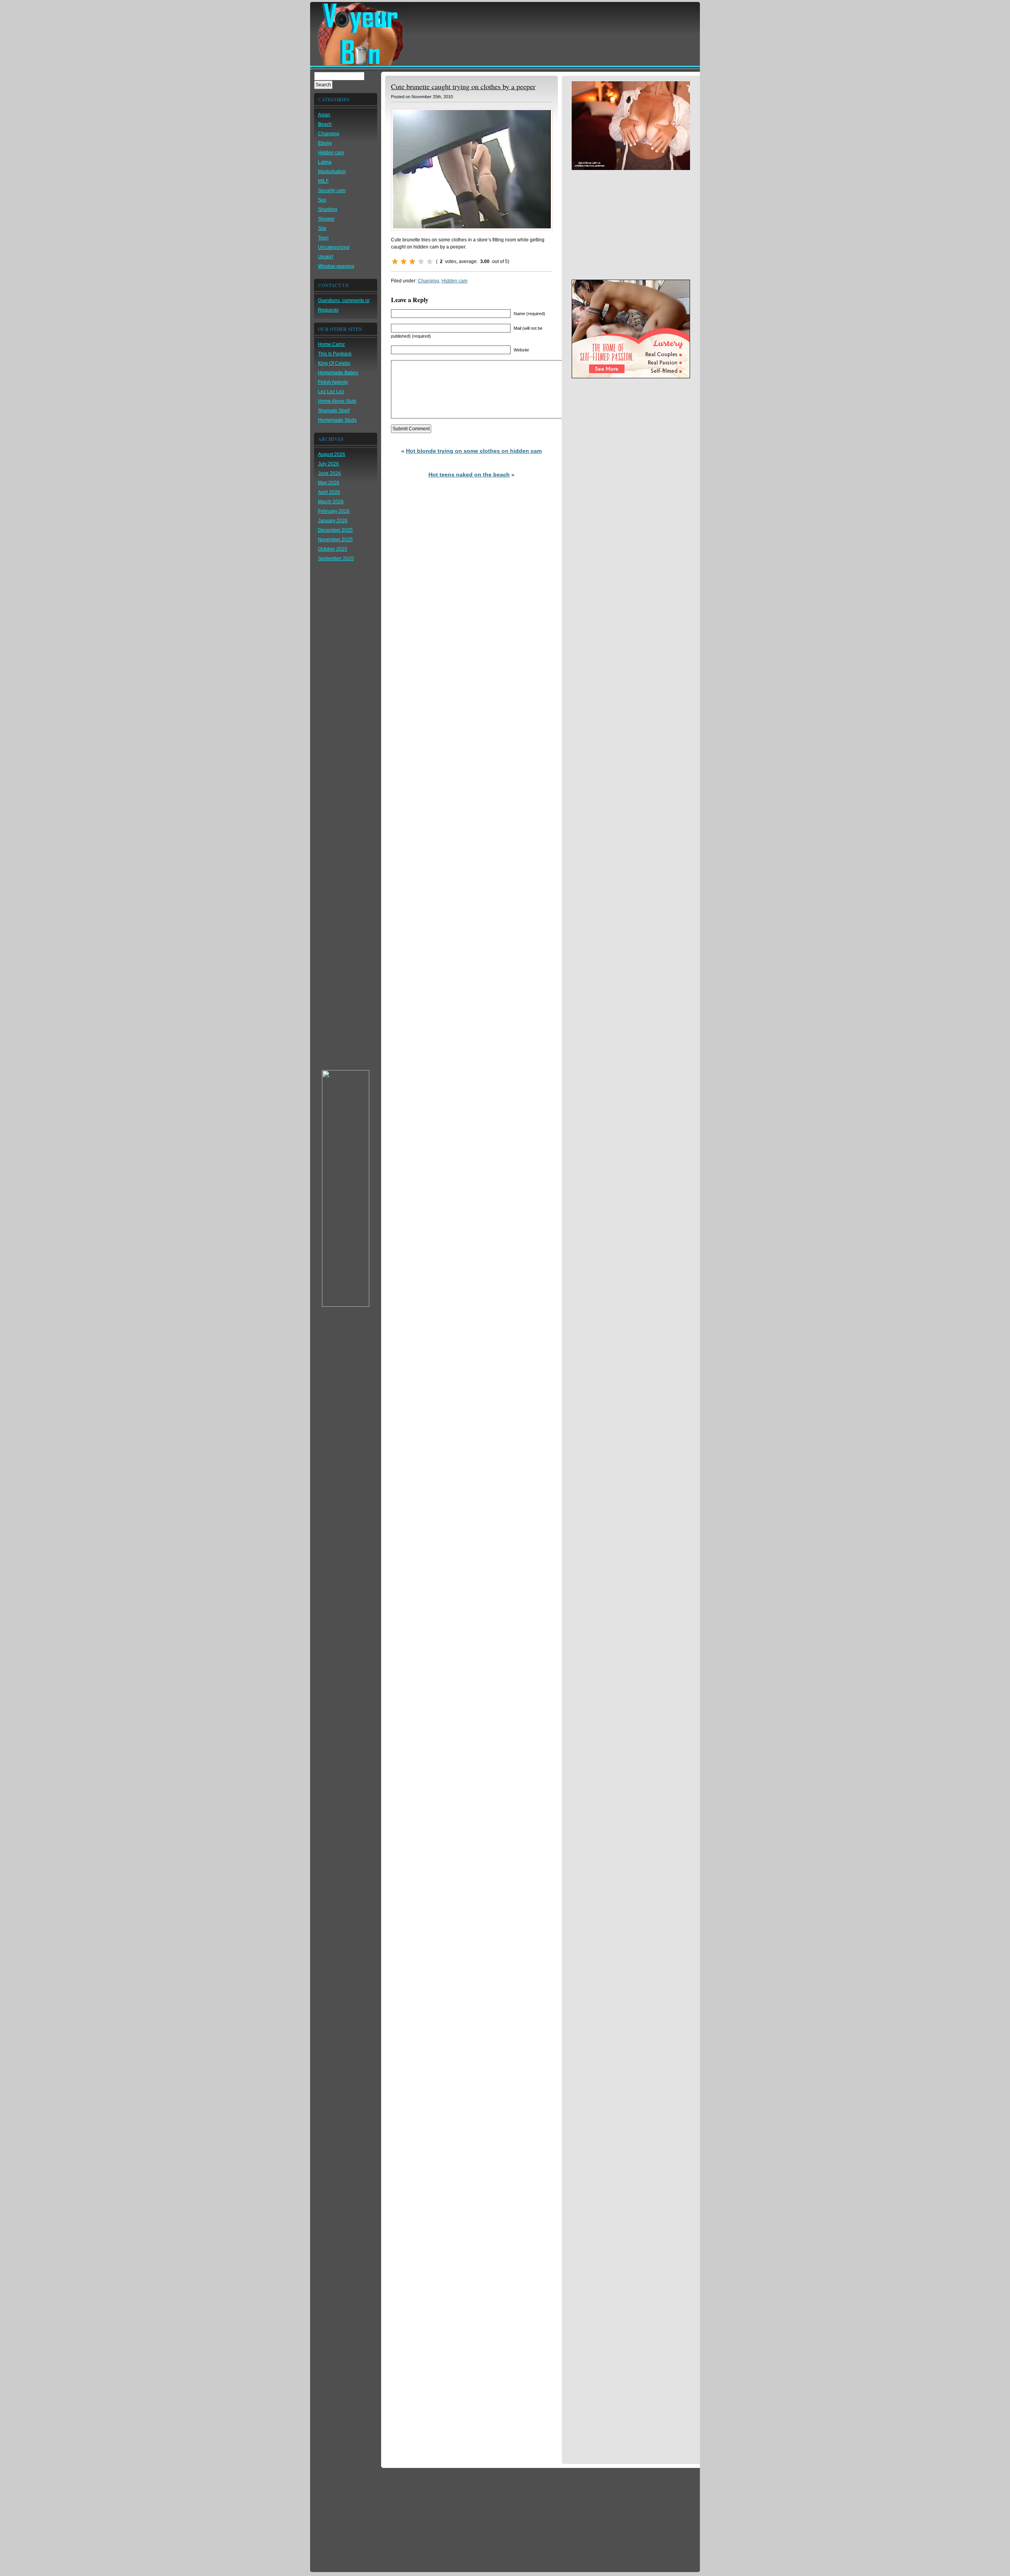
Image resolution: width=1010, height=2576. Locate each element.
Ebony (325, 143)
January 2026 (333, 521)
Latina (325, 162)
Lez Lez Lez (331, 392)
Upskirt (325, 257)
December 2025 (335, 530)
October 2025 (333, 549)
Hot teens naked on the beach (469, 474)
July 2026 (328, 464)
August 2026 (332, 454)
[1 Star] (395, 262)
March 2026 (331, 502)
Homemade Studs (337, 420)
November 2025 (335, 540)
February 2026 (334, 511)
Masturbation (332, 172)
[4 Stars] (421, 262)
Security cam (332, 191)
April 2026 (329, 492)
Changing (329, 134)
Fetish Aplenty (333, 382)
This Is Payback (335, 354)
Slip (322, 228)
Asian (324, 115)
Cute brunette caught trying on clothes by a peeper (463, 86)
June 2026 (329, 473)
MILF (323, 181)
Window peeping (336, 266)
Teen (323, 238)
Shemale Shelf (334, 411)
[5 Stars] (430, 262)
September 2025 (336, 559)
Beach (325, 124)
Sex (322, 200)
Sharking (328, 209)
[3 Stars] (412, 262)
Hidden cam (331, 153)
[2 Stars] (404, 262)
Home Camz (331, 344)
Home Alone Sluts (337, 401)
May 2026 (329, 483)
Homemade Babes (338, 373)
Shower (326, 219)
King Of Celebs (334, 363)
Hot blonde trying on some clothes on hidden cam (474, 451)
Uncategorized (334, 247)
